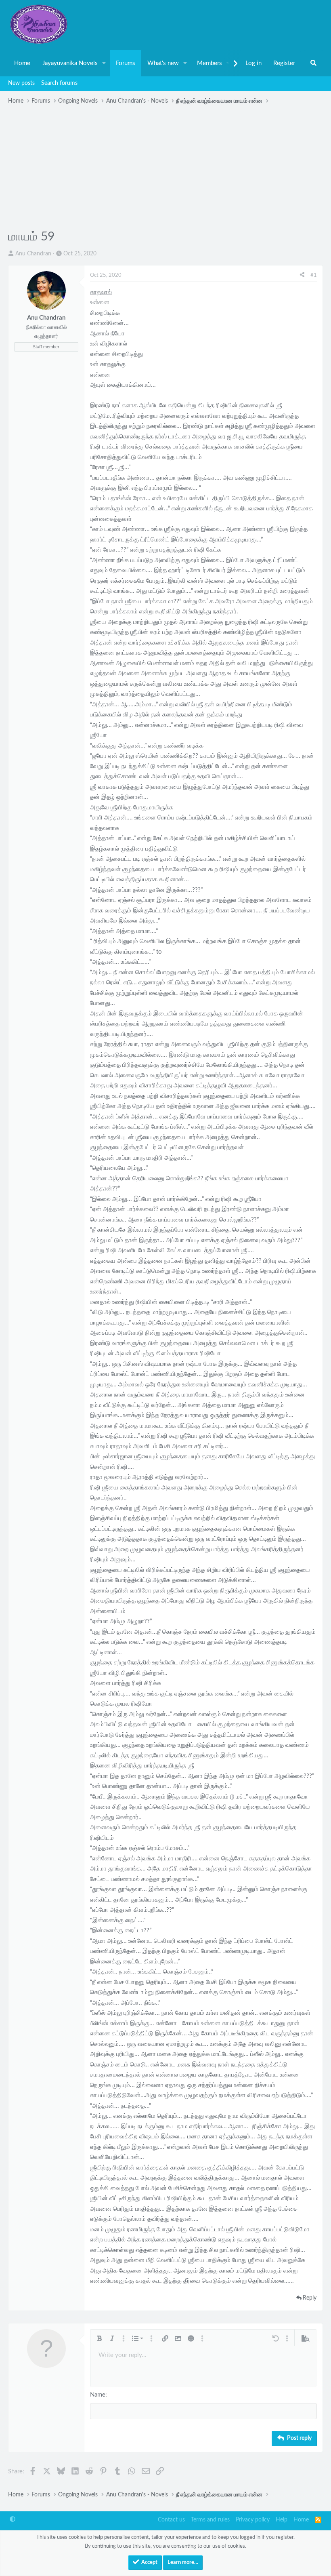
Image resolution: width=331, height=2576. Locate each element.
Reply (310, 2298)
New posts (21, 83)
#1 (314, 275)
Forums (126, 63)
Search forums (59, 83)
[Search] (313, 63)
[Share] (302, 276)
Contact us (171, 2520)
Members (209, 63)
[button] (104, 63)
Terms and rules (210, 2520)
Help (282, 2520)
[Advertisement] (165, 168)
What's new (163, 63)
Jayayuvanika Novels (70, 63)
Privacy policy (253, 2520)
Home (22, 63)
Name (98, 2395)
